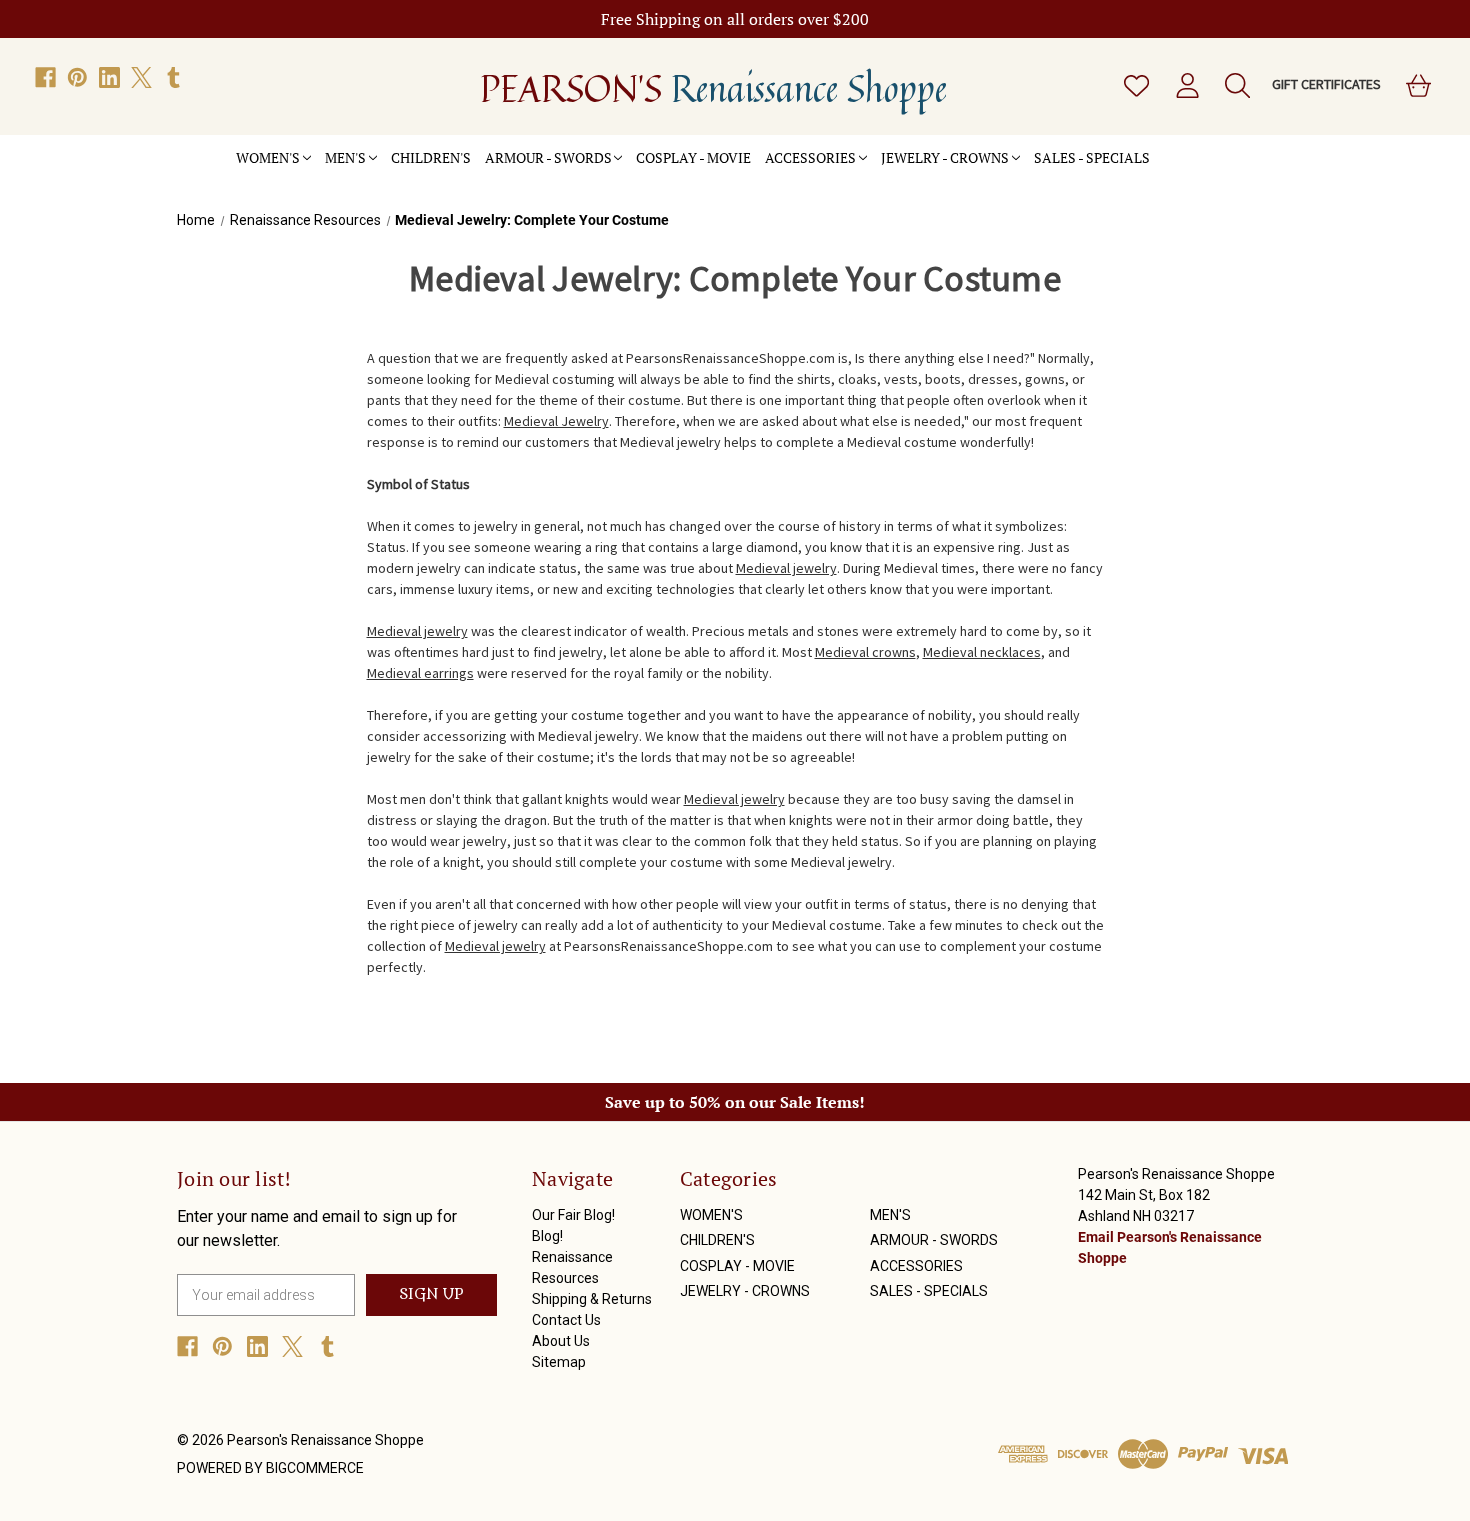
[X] (141, 77)
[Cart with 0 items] (1417, 86)
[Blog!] (1178, 147)
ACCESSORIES (810, 157)
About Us (561, 1341)
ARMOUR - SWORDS (548, 157)
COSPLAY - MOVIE (693, 157)
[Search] (1236, 86)
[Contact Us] (1220, 147)
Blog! (547, 1236)
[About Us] (1234, 147)
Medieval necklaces (982, 652)
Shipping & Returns (592, 1299)
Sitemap (559, 1362)
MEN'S (345, 157)
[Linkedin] (109, 77)
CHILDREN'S (431, 157)
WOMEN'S (268, 157)
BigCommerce (315, 1468)
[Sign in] (1186, 86)
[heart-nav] (1135, 86)
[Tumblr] (173, 77)
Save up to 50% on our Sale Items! (735, 1102)
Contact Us (566, 1320)
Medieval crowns (865, 652)
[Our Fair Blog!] (1164, 147)
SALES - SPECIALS (1092, 157)
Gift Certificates (1326, 84)
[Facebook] (45, 77)
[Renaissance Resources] (1192, 147)
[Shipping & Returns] (1206, 147)
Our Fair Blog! (573, 1215)
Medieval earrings (420, 673)
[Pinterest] (77, 77)
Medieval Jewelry (556, 421)
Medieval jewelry (786, 568)
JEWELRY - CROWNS (945, 157)
